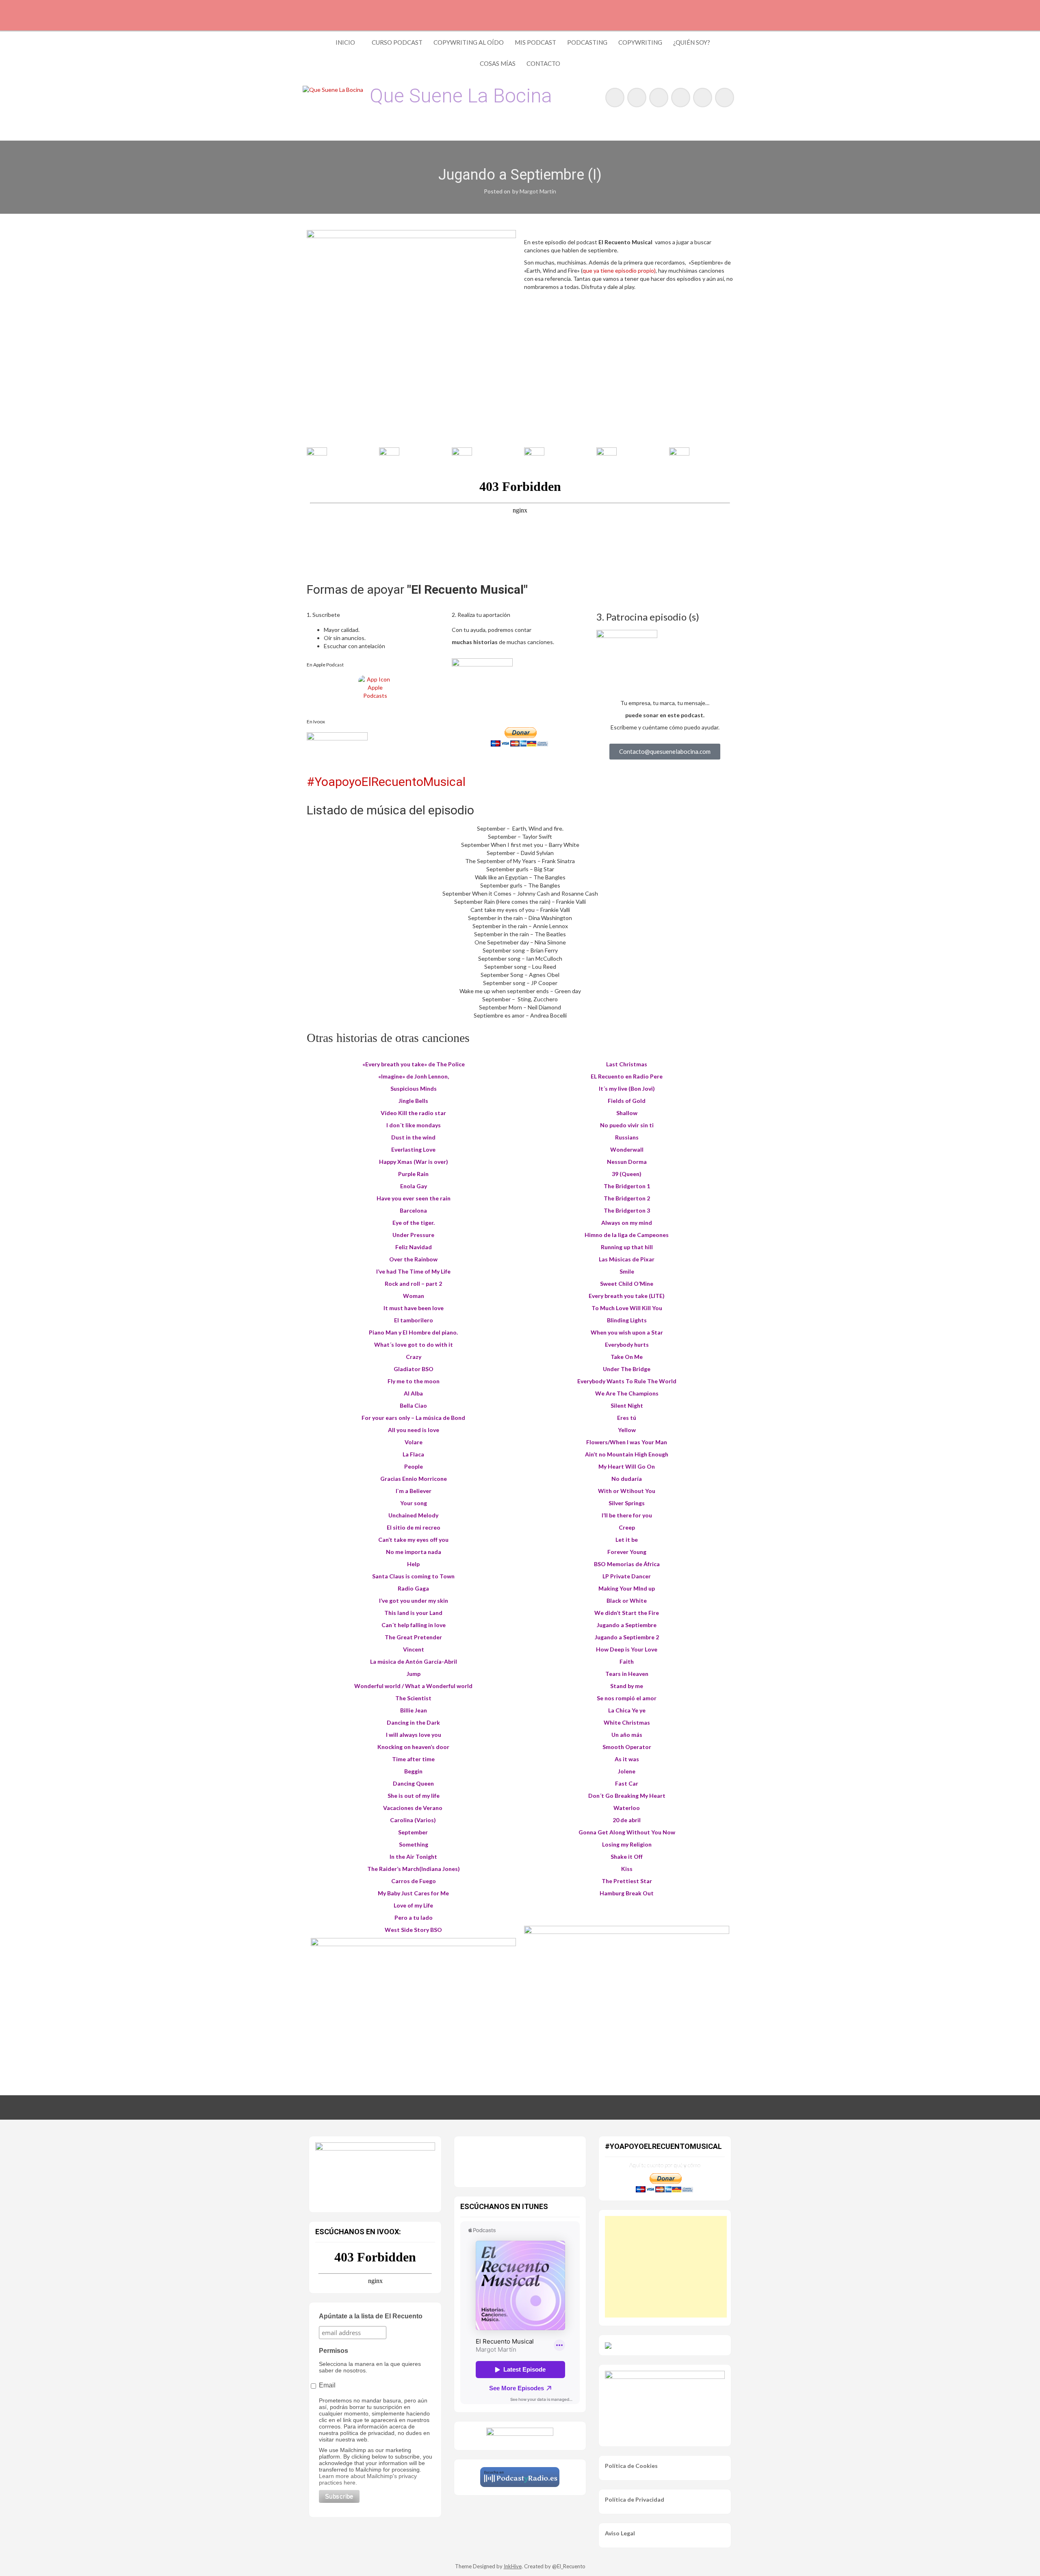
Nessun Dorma (627, 1162)
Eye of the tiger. (414, 1223)
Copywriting (640, 42)
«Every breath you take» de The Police (414, 1064)
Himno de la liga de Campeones (627, 1235)
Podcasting (587, 42)
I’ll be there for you (627, 1515)
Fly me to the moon (414, 1381)
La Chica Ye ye (627, 1710)
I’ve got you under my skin (414, 1601)
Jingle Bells (413, 1101)
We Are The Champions (627, 1393)
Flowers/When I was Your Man (627, 1442)
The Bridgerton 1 (627, 1186)
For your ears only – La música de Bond (413, 1418)
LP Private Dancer (627, 1576)
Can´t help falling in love (414, 1625)
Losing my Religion (627, 1844)
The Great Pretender (413, 1637)
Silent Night (627, 1405)
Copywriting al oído (469, 42)
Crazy (414, 1357)
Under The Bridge (627, 1369)
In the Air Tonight (413, 1857)
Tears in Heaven (627, 1674)
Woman (414, 1296)
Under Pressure (413, 1235)
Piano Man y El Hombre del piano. (413, 1332)
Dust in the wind (413, 1137)
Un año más (627, 1735)
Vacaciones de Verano (413, 1808)
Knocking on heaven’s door (413, 1747)
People (414, 1466)
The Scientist (413, 1698)
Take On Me (627, 1357)
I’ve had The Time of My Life (413, 1271)
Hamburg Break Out (627, 1893)
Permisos (334, 2351)
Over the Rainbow (413, 1259)
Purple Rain (413, 1174)
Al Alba (413, 1393)
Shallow (627, 1113)
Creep (627, 1527)
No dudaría (627, 1479)
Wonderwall (627, 1149)
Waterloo (627, 1808)
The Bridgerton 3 (627, 1210)
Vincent (414, 1649)
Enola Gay (414, 1186)
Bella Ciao (413, 1405)
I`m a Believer (414, 1491)
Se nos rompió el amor (627, 1698)
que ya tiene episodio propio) (619, 270)
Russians (627, 1137)
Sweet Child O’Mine (627, 1284)
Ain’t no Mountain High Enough (627, 1454)
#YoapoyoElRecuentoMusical (386, 782)
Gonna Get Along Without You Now (627, 1832)
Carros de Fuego (414, 1881)
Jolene (627, 1771)
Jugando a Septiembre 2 (627, 1637)
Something (414, 1844)
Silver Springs (627, 1503)
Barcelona (413, 1210)
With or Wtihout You (627, 1491)
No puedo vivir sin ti (627, 1125)
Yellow (627, 1430)
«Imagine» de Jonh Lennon (413, 1076)
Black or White (627, 1601)
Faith (627, 1661)
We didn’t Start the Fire (627, 1613)
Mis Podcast (535, 42)
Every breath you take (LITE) (627, 1296)
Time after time (413, 1759)
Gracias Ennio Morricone (414, 1479)
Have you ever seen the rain (414, 1198)
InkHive (513, 2566)
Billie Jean (414, 1710)
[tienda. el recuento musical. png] (627, 1990)
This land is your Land (413, 1613)
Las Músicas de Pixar (627, 1259)
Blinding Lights (627, 1320)
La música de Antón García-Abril (414, 1661)
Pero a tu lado (414, 1917)
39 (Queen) (627, 1174)
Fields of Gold (627, 1101)
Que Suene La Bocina (461, 96)
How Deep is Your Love (627, 1649)
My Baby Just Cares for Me (413, 1893)
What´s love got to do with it (414, 1344)
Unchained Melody (413, 1515)
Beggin (413, 1771)
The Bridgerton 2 (627, 1198)
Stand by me (627, 1686)
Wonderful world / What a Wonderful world (413, 1686)
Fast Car (627, 1783)
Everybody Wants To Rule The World (627, 1381)
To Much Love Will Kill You (627, 1308)
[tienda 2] (413, 2002)
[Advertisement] (666, 2267)
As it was (627, 1759)
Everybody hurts (627, 1344)
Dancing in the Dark (413, 1722)
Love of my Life (413, 1905)
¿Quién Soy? (692, 42)
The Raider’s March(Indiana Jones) (414, 1869)
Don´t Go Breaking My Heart (627, 1796)
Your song (414, 1503)
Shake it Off (627, 1857)
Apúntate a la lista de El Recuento (371, 2316)
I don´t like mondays (414, 1125)
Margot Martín (538, 191)
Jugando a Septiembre (627, 1625)
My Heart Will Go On (627, 1466)
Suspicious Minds (414, 1088)
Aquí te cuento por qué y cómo (665, 2165)
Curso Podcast (397, 42)
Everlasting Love (413, 1149)
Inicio (345, 42)
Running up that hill (627, 1247)
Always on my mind (627, 1223)
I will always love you (414, 1735)
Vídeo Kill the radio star (413, 1113)
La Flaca (413, 1454)
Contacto (543, 63)
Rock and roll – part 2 (413, 1284)
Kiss (627, 1869)
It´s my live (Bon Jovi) (627, 1088)
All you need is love (414, 1430)
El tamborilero (414, 1320)
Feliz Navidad (414, 1247)
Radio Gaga (413, 1588)
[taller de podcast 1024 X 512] (375, 2172)
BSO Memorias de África (627, 1564)
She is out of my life (414, 1796)
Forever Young (627, 1552)
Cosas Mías (498, 63)
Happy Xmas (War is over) (414, 1162)
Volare (414, 1442)
